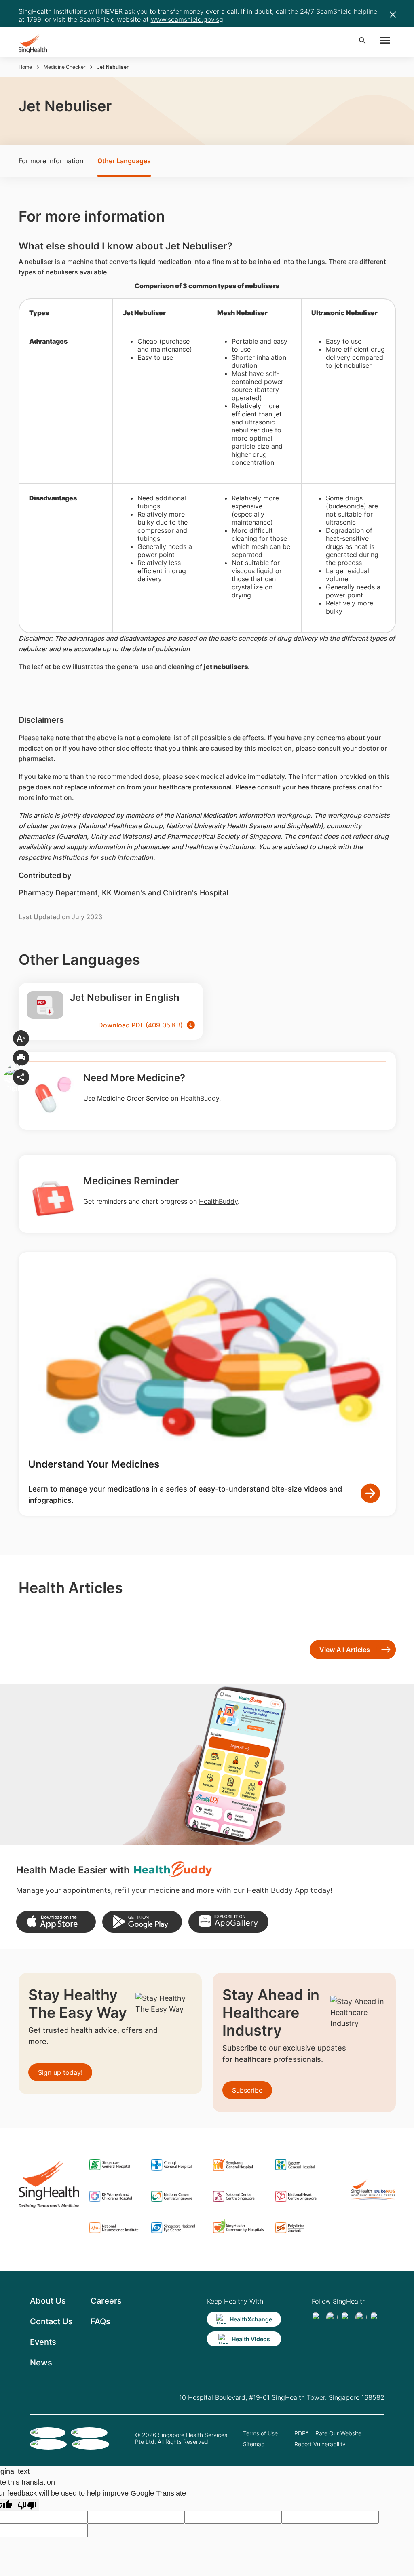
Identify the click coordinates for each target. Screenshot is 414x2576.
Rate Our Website (338, 2433)
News (41, 2363)
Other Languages (124, 161)
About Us (48, 2301)
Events (43, 2342)
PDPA (302, 2433)
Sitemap (254, 2444)
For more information (51, 161)
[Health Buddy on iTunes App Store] (56, 1922)
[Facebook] (317, 2317)
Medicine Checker (64, 67)
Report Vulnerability (320, 2444)
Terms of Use (260, 2433)
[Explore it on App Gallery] (228, 1922)
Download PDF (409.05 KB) (140, 1025)
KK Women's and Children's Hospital (165, 893)
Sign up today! (60, 2072)
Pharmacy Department (58, 893)
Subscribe (247, 2090)
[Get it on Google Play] (142, 1922)
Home (25, 67)
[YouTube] (376, 2317)
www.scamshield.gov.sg (187, 19)
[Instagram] (361, 2317)
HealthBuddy (200, 1098)
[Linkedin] (346, 2317)
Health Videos (251, 2339)
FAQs (100, 2321)
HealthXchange (251, 2319)
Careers (106, 2301)
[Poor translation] (27, 2505)
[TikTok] (332, 2317)
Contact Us (51, 2321)
